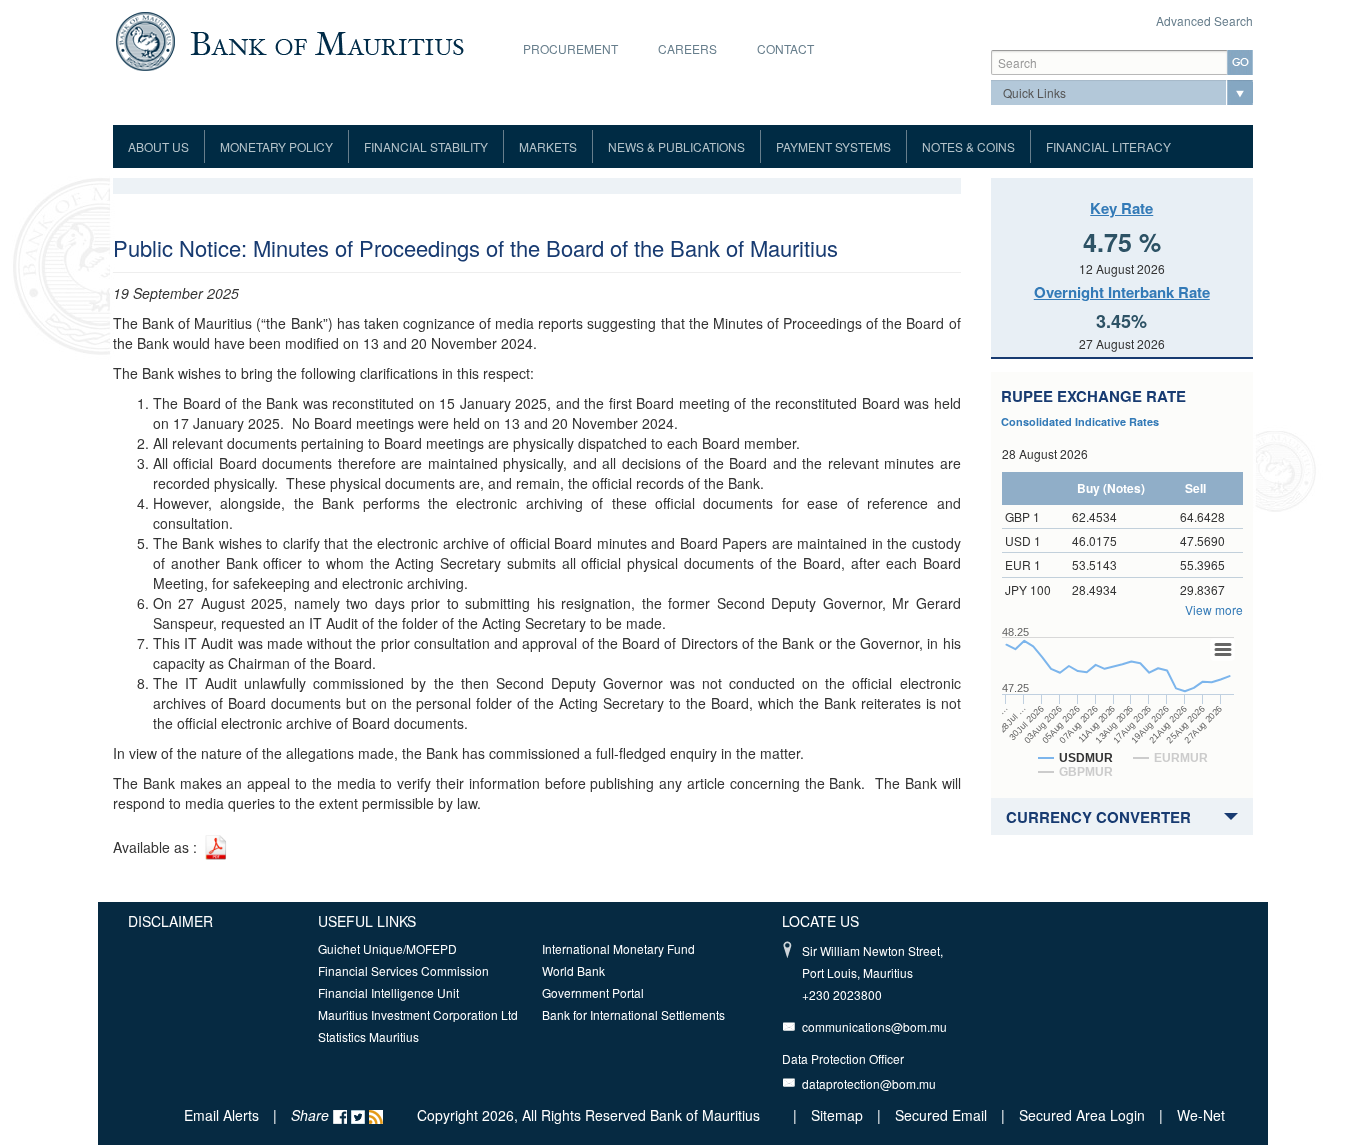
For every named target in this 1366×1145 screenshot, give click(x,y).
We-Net (1201, 1115)
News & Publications (676, 146)
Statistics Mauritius (368, 1036)
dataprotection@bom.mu (869, 1083)
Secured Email (941, 1115)
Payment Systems (833, 146)
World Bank (573, 970)
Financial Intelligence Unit (388, 992)
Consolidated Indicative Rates (1080, 421)
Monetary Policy (276, 146)
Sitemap (839, 1115)
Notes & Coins (968, 146)
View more (1214, 609)
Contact (785, 48)
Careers (687, 48)
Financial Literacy (1108, 146)
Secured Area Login (1082, 1115)
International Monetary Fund (618, 948)
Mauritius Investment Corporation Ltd (418, 1014)
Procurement (570, 48)
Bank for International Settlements (633, 1014)
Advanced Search (1204, 20)
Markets (548, 146)
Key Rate (1121, 208)
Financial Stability (426, 146)
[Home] (289, 39)
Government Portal (593, 992)
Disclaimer (170, 921)
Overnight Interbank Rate (1122, 292)
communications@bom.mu (874, 1026)
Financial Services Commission (403, 970)
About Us (158, 146)
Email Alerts (221, 1115)
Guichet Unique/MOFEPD (387, 948)
